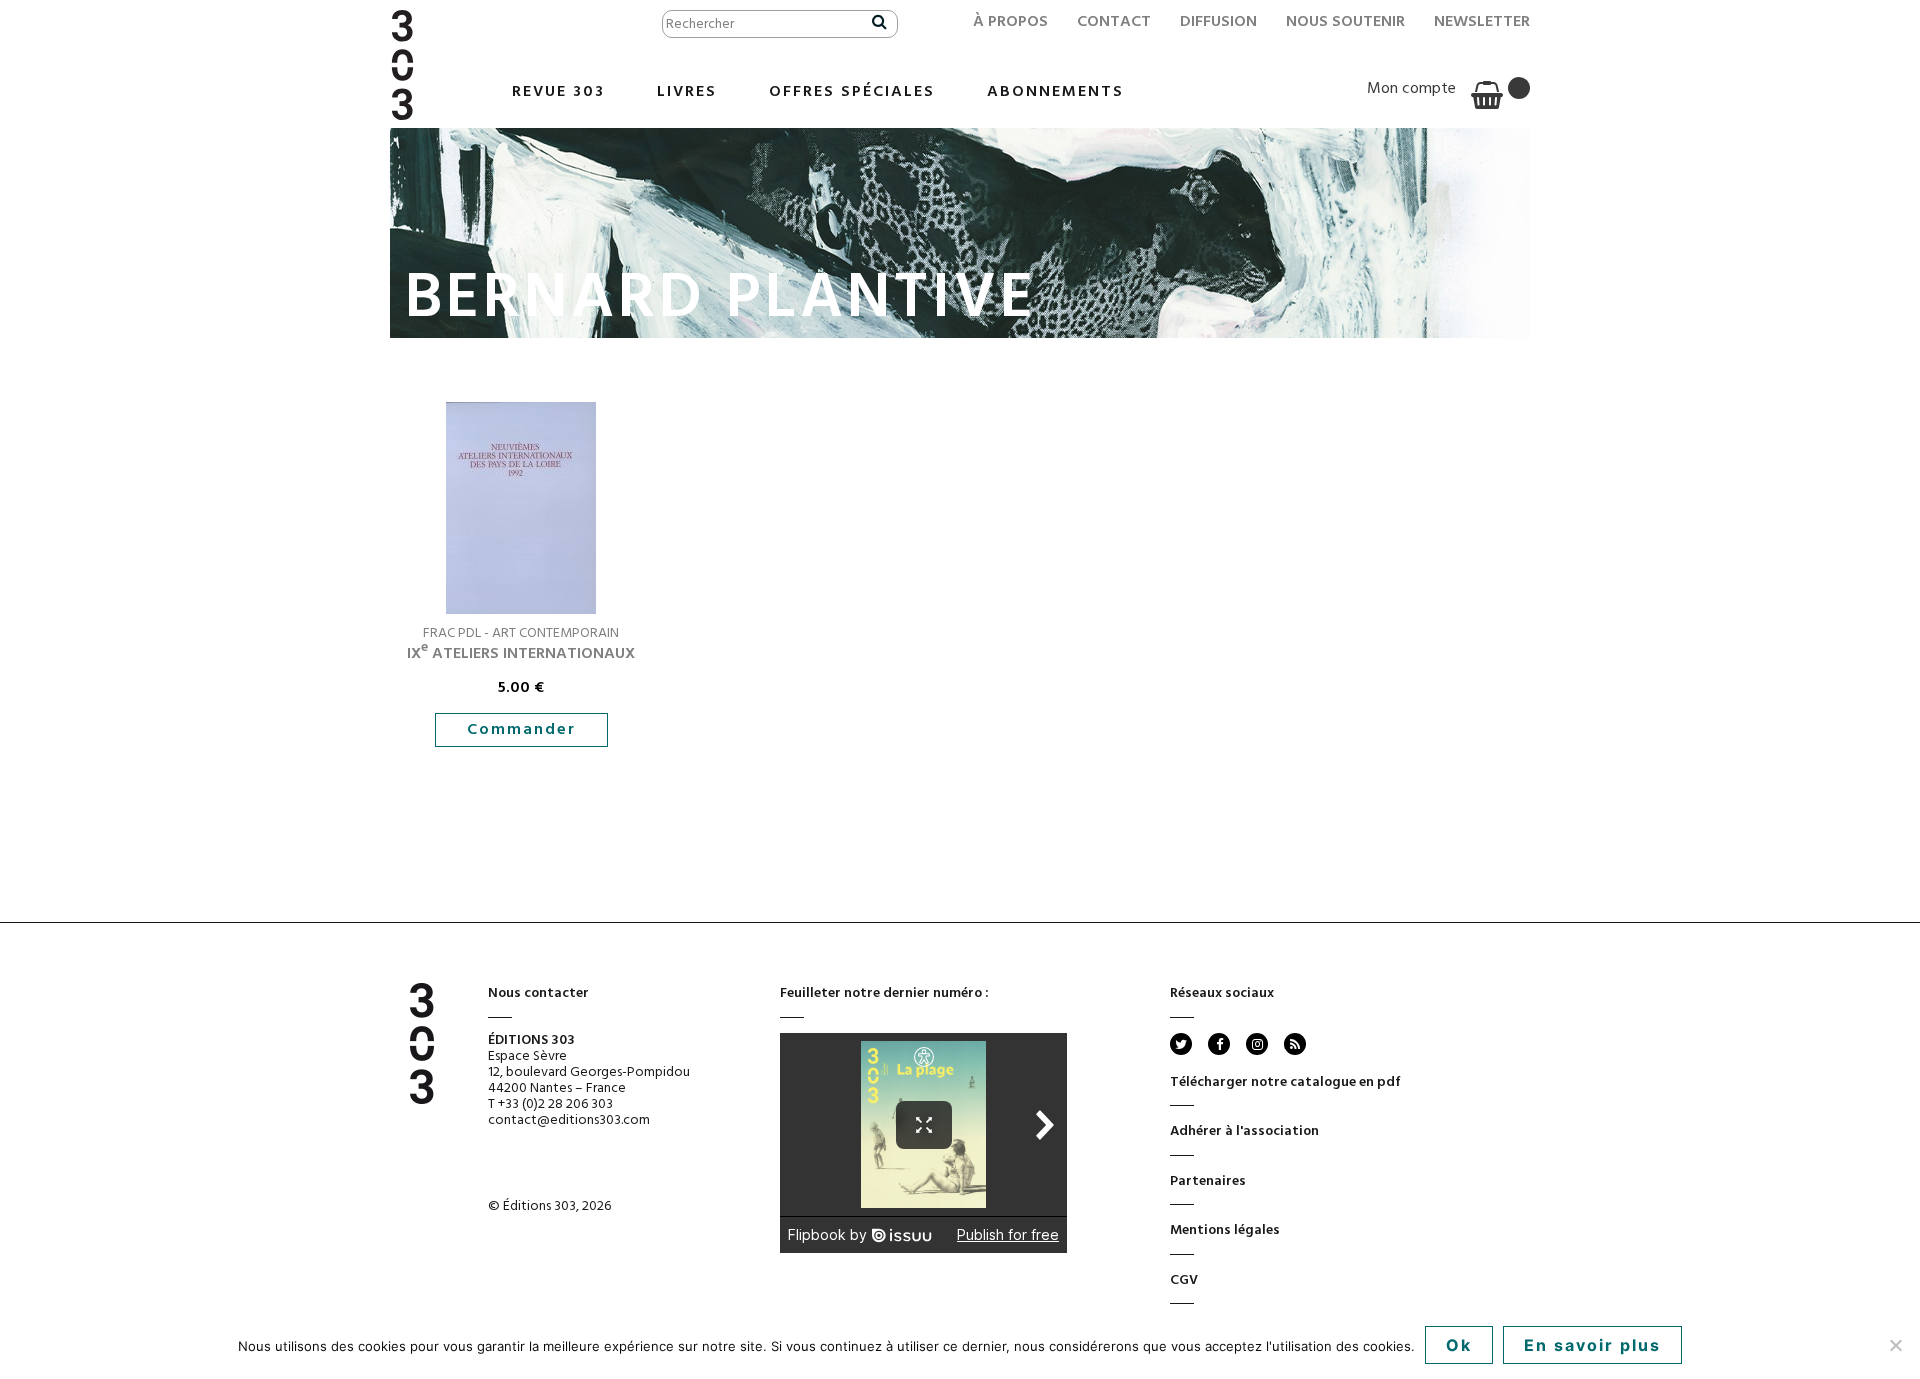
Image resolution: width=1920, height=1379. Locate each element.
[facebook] (1219, 1044)
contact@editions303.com (569, 1120)
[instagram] (1257, 1044)
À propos (1010, 22)
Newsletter (1482, 22)
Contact (1114, 22)
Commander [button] (521, 730)
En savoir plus (1592, 1345)
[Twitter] (1181, 1044)
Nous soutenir (1345, 22)
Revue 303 (558, 92)
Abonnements (1055, 92)
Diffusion (1218, 22)
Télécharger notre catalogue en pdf (1285, 1082)
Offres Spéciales (852, 92)
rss (1293, 1044)
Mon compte (1411, 89)
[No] (1895, 1345)
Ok (1459, 1345)
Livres (687, 92)
